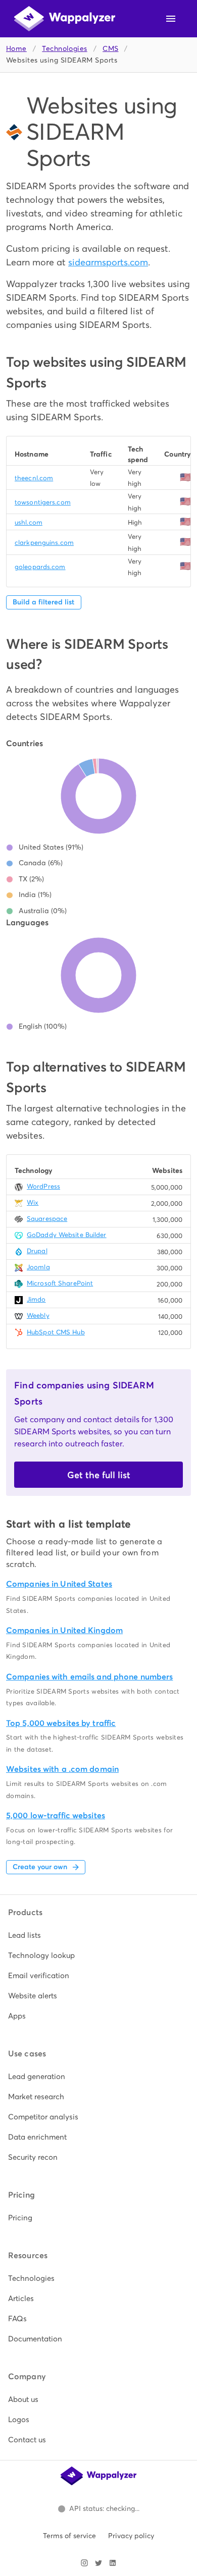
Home (16, 49)
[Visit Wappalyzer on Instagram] (84, 2563)
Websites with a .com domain (62, 1769)
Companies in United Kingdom (64, 1630)
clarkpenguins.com (44, 543)
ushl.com (29, 522)
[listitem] (98, 1935)
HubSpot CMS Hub (56, 1332)
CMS (110, 49)
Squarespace (47, 1219)
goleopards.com (40, 567)
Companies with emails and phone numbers (89, 1677)
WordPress (43, 1186)
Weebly (38, 1315)
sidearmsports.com (108, 262)
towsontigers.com (43, 502)
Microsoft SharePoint (60, 1283)
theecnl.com (34, 478)
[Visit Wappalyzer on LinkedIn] (113, 2563)
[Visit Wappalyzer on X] (98, 2563)
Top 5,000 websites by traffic (61, 1723)
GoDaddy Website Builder (67, 1235)
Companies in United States (59, 1584)
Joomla (38, 1267)
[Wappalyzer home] (65, 19)
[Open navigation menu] (171, 19)
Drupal (37, 1251)
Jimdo (36, 1299)
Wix (33, 1202)
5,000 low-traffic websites (56, 1815)
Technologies (64, 49)
